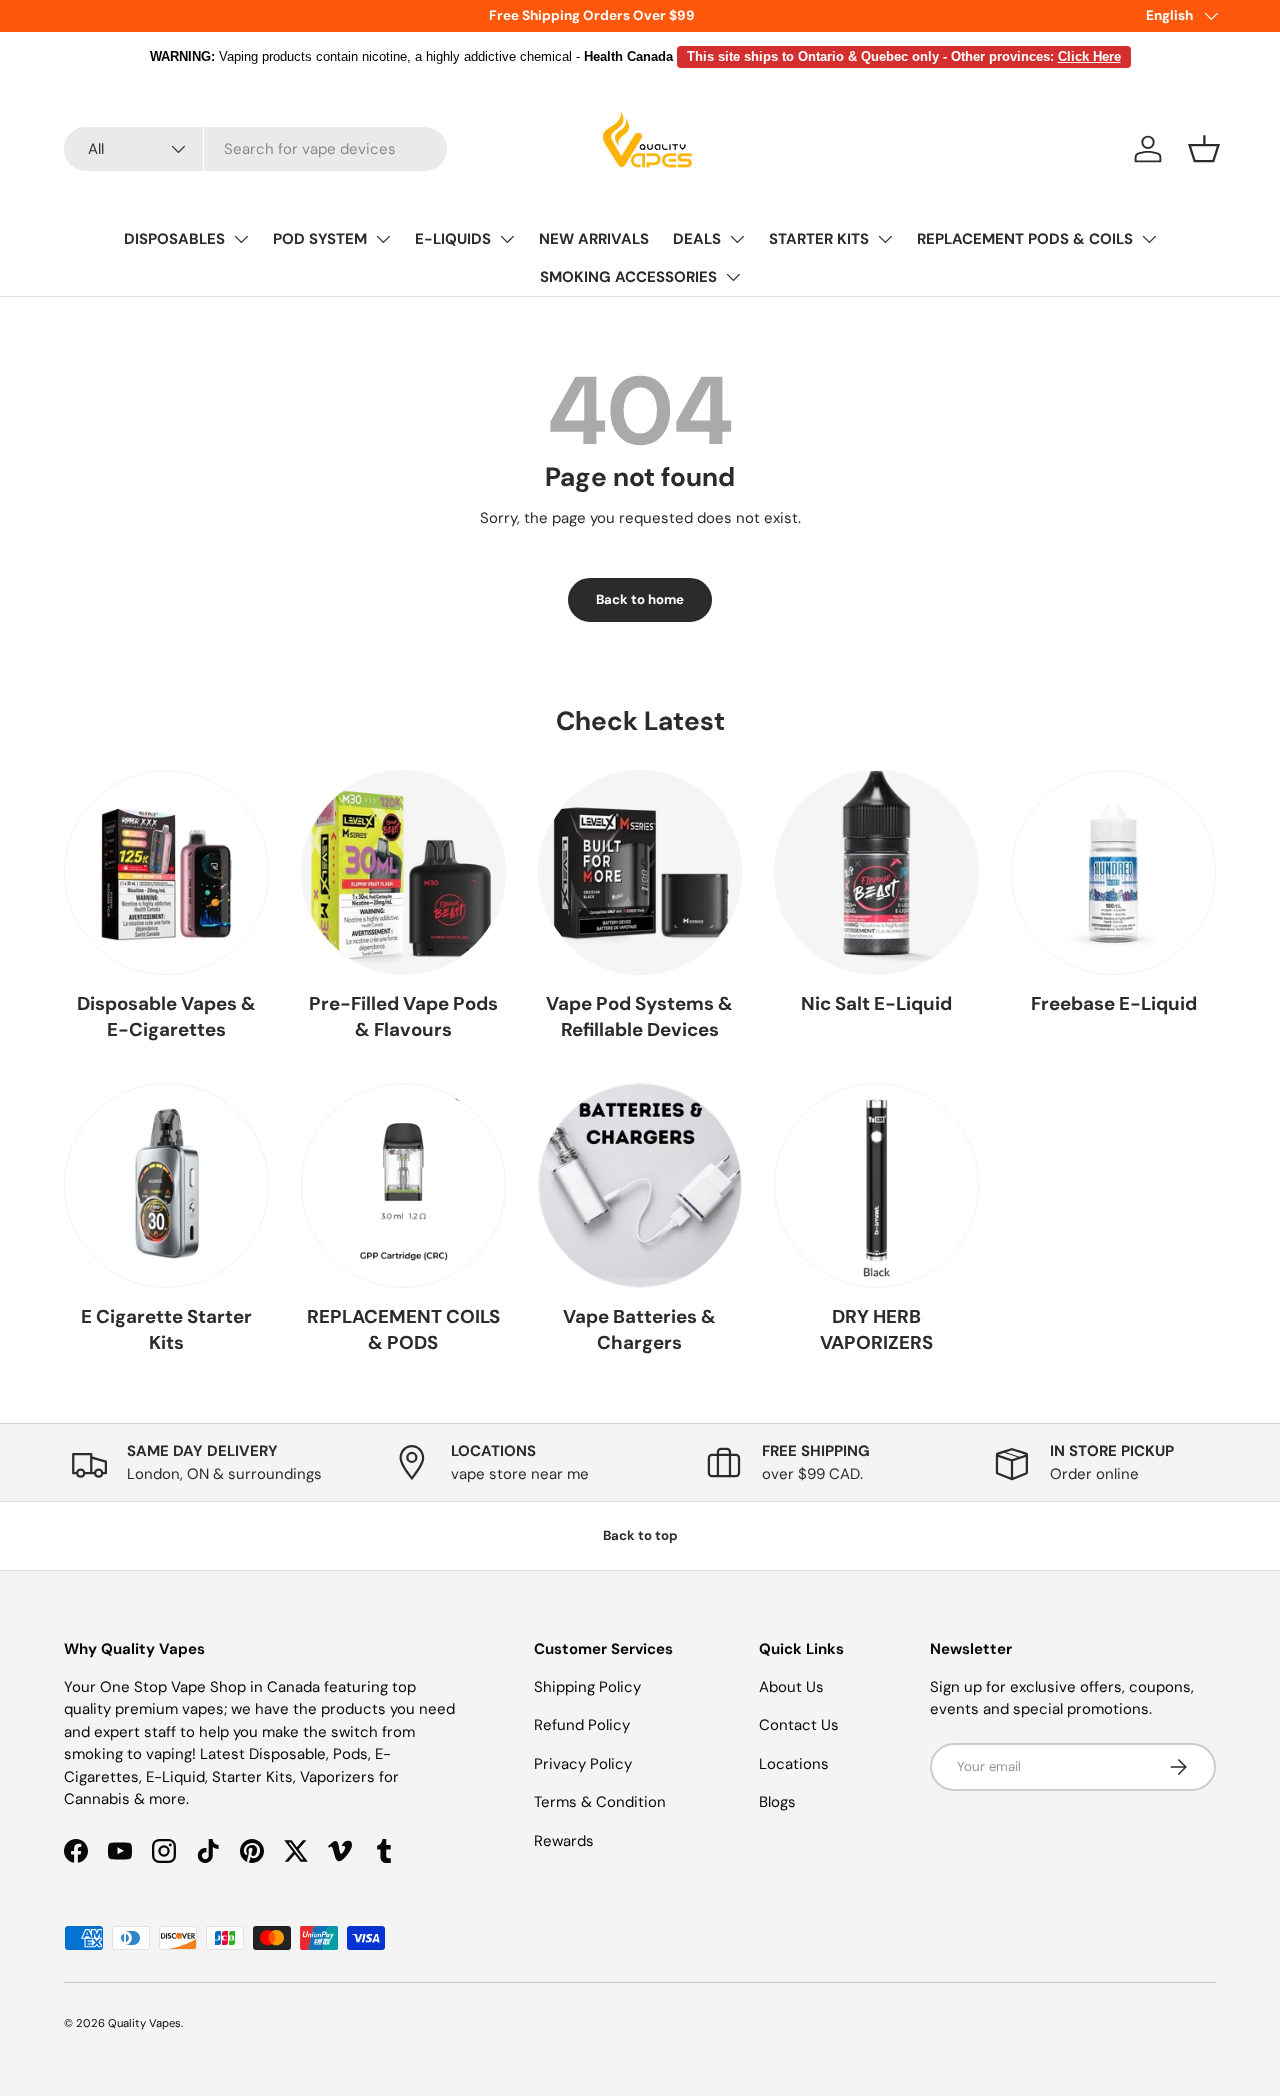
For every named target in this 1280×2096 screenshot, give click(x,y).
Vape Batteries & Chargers (639, 1329)
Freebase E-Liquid (1114, 1003)
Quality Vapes (144, 2023)
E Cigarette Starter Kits (166, 1329)
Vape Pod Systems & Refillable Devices (639, 1016)
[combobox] (255, 149)
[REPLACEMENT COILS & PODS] (403, 1185)
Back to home (640, 599)
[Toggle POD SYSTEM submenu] (383, 239)
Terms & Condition (600, 1802)
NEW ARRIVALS (594, 239)
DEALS (697, 239)
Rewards (564, 1841)
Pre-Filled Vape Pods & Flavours (403, 1016)
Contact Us (799, 1725)
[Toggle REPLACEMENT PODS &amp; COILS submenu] (1149, 239)
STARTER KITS (819, 239)
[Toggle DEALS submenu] (737, 239)
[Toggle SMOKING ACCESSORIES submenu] (733, 277)
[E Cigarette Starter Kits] (166, 1185)
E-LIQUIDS (453, 239)
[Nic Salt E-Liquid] (876, 872)
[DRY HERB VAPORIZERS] (876, 1185)
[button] (1204, 149)
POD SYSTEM (320, 239)
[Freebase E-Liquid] (1113, 872)
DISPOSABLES (174, 239)
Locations (794, 1764)
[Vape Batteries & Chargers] (640, 1185)
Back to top (640, 1535)
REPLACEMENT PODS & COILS (1025, 239)
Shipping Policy (587, 1687)
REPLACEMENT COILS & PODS (403, 1329)
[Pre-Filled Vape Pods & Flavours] (403, 872)
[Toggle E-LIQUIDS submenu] (507, 239)
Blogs (777, 1802)
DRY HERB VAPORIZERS (876, 1329)
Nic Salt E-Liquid (876, 1003)
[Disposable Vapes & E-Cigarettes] (166, 872)
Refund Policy (582, 1725)
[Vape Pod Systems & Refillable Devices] (640, 872)
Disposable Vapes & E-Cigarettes (166, 1016)
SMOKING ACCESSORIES (628, 277)
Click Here (1089, 56)
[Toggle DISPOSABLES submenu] (241, 239)
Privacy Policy (583, 1764)
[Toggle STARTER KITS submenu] (885, 239)
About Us (791, 1687)
